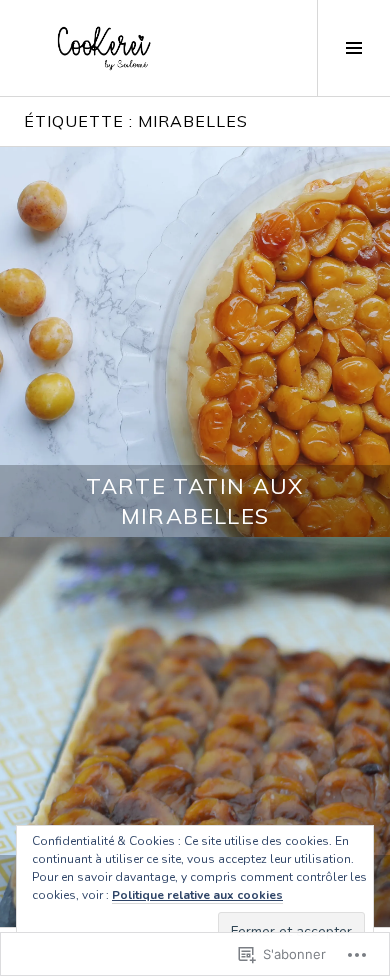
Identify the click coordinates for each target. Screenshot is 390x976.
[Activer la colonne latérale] (353, 48)
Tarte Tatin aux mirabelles (195, 501)
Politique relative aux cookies (197, 895)
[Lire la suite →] (195, 342)
